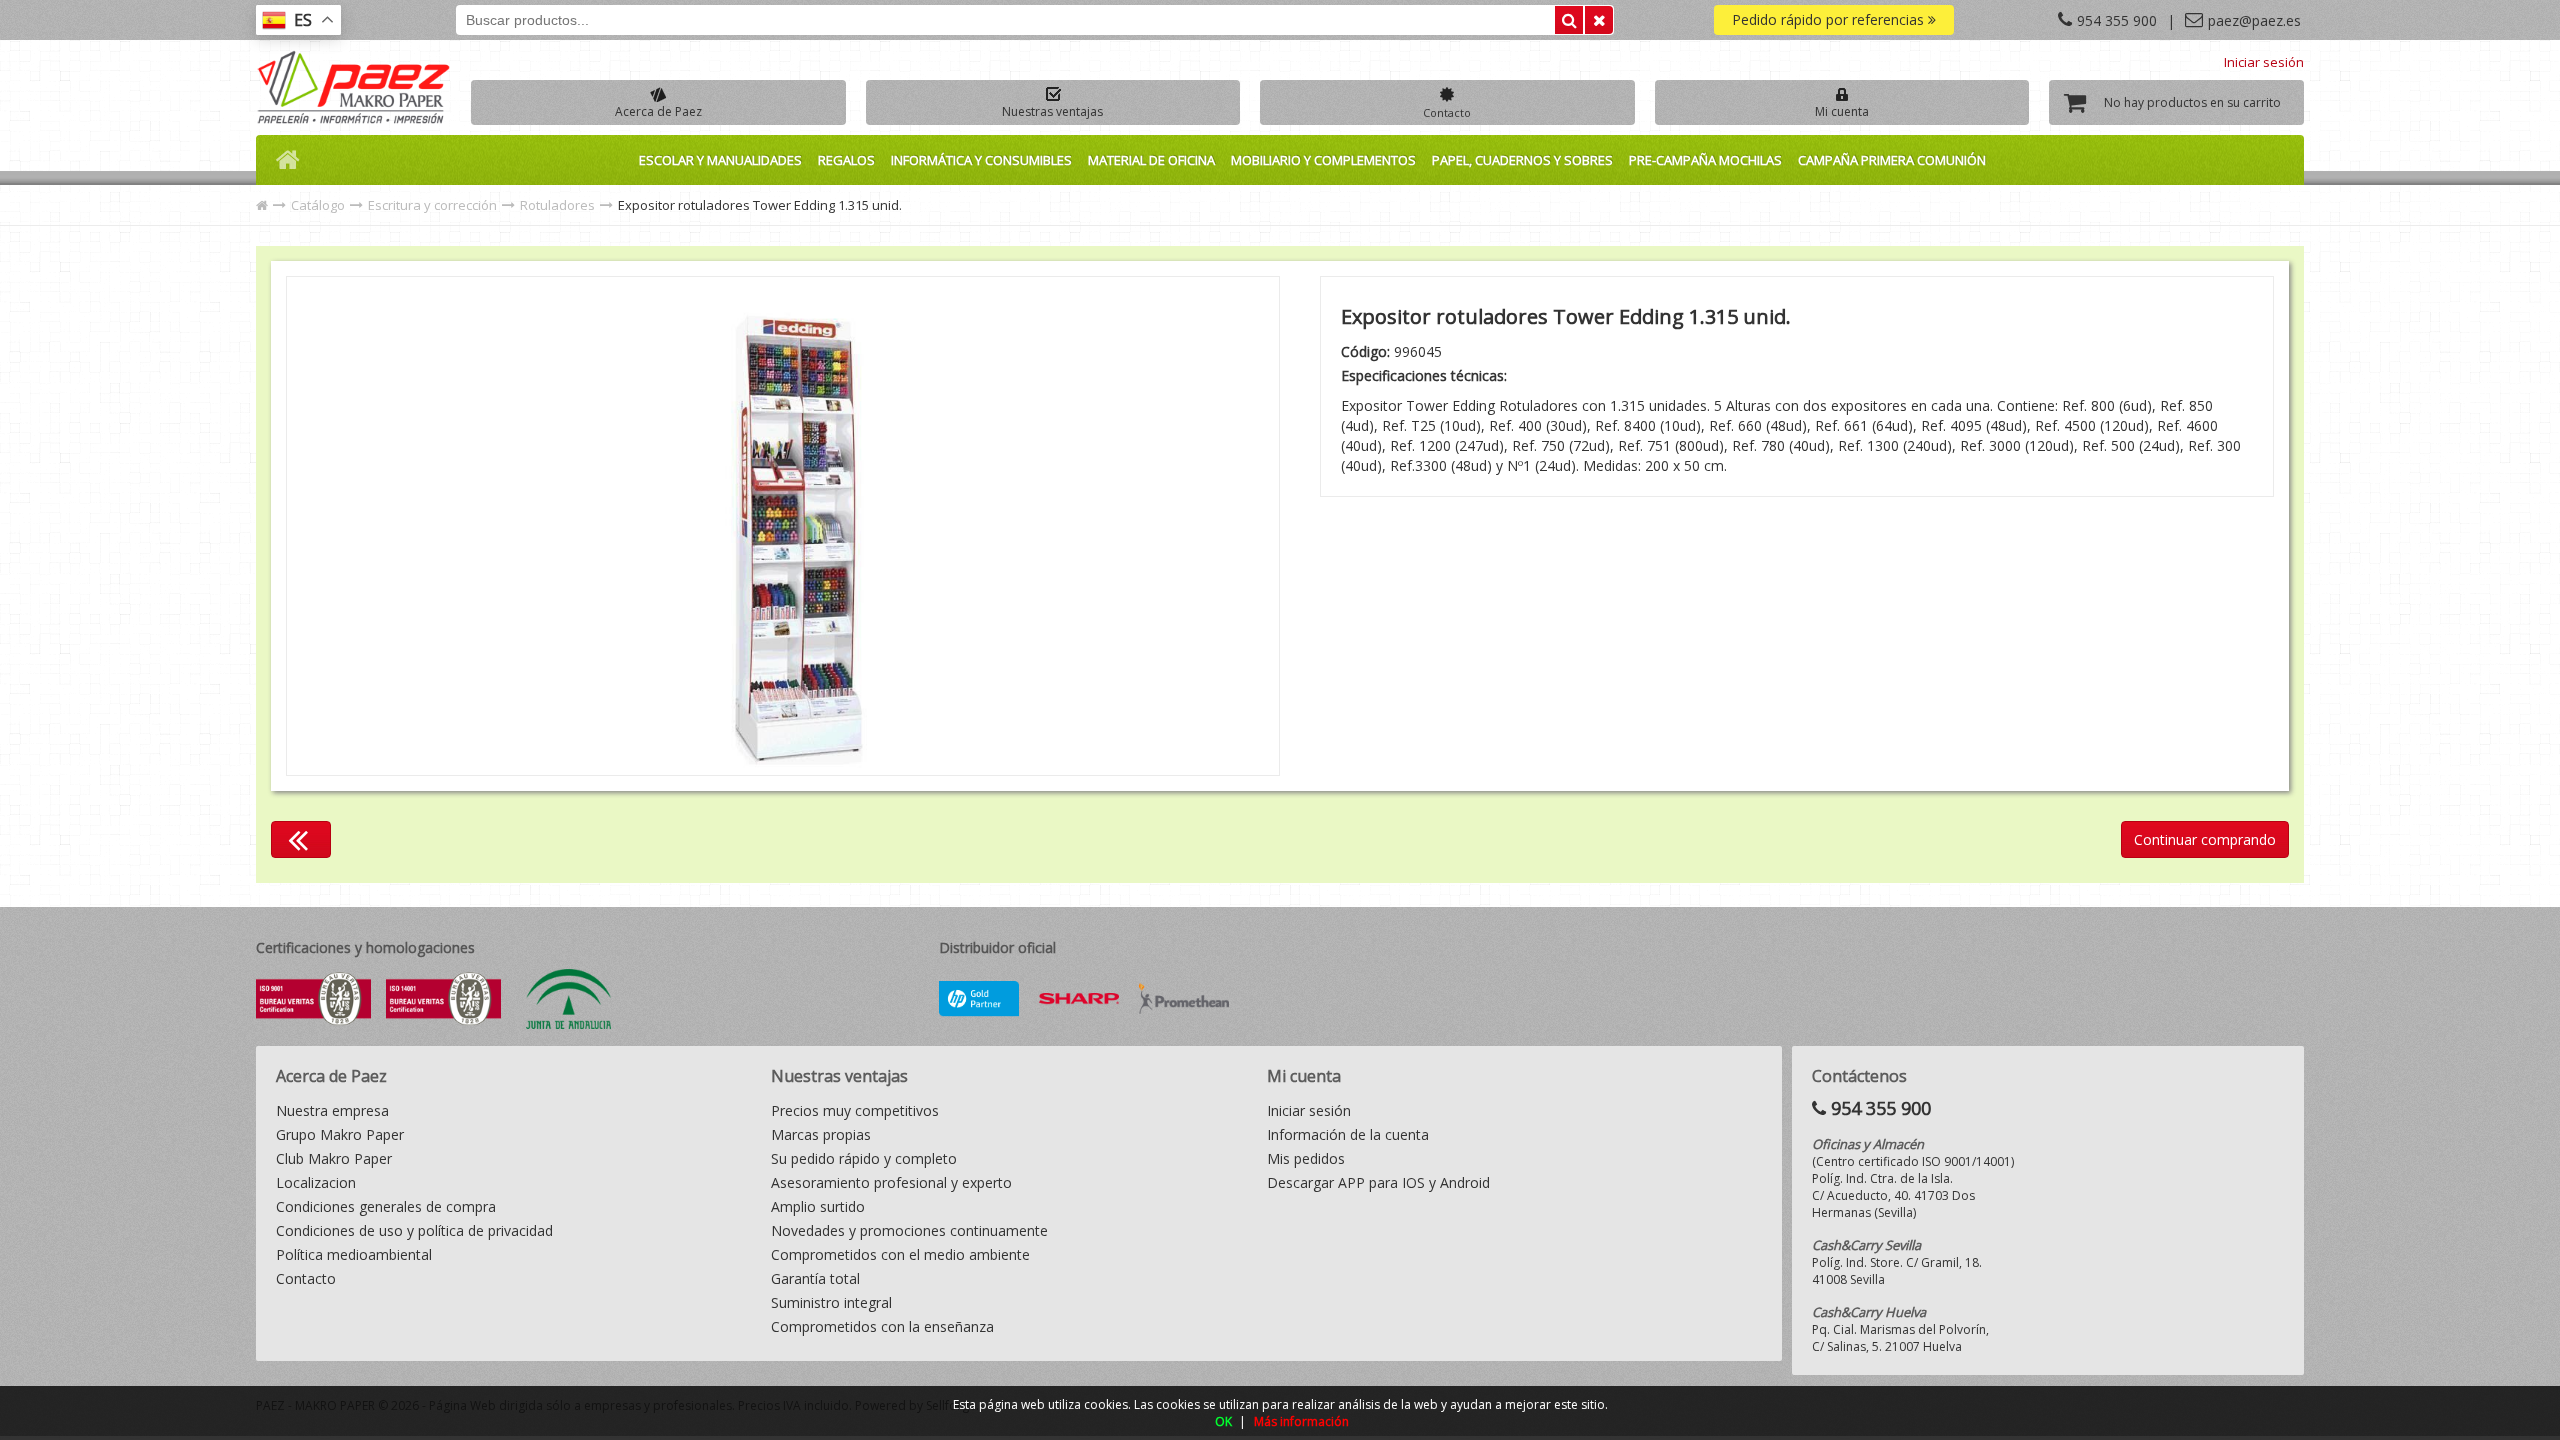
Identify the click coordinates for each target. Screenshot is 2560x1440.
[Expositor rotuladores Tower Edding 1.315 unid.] (783, 526)
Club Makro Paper (334, 1158)
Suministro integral (831, 1302)
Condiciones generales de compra (386, 1206)
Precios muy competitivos (855, 1110)
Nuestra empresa (332, 1110)
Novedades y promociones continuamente (909, 1230)
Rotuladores (557, 205)
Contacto (306, 1278)
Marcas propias (821, 1134)
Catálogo (318, 205)
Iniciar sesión (2264, 62)
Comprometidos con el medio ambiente (900, 1254)
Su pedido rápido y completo (864, 1158)
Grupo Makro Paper (340, 1134)
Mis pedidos (1306, 1158)
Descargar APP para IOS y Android (1378, 1182)
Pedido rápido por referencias (1830, 19)
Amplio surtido (818, 1206)
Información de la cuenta (1348, 1134)
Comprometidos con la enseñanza (882, 1326)
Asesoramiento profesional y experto (891, 1182)
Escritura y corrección (432, 205)
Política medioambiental (354, 1254)
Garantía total (815, 1278)
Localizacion (316, 1182)
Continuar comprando (2205, 839)
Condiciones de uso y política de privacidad (414, 1230)
